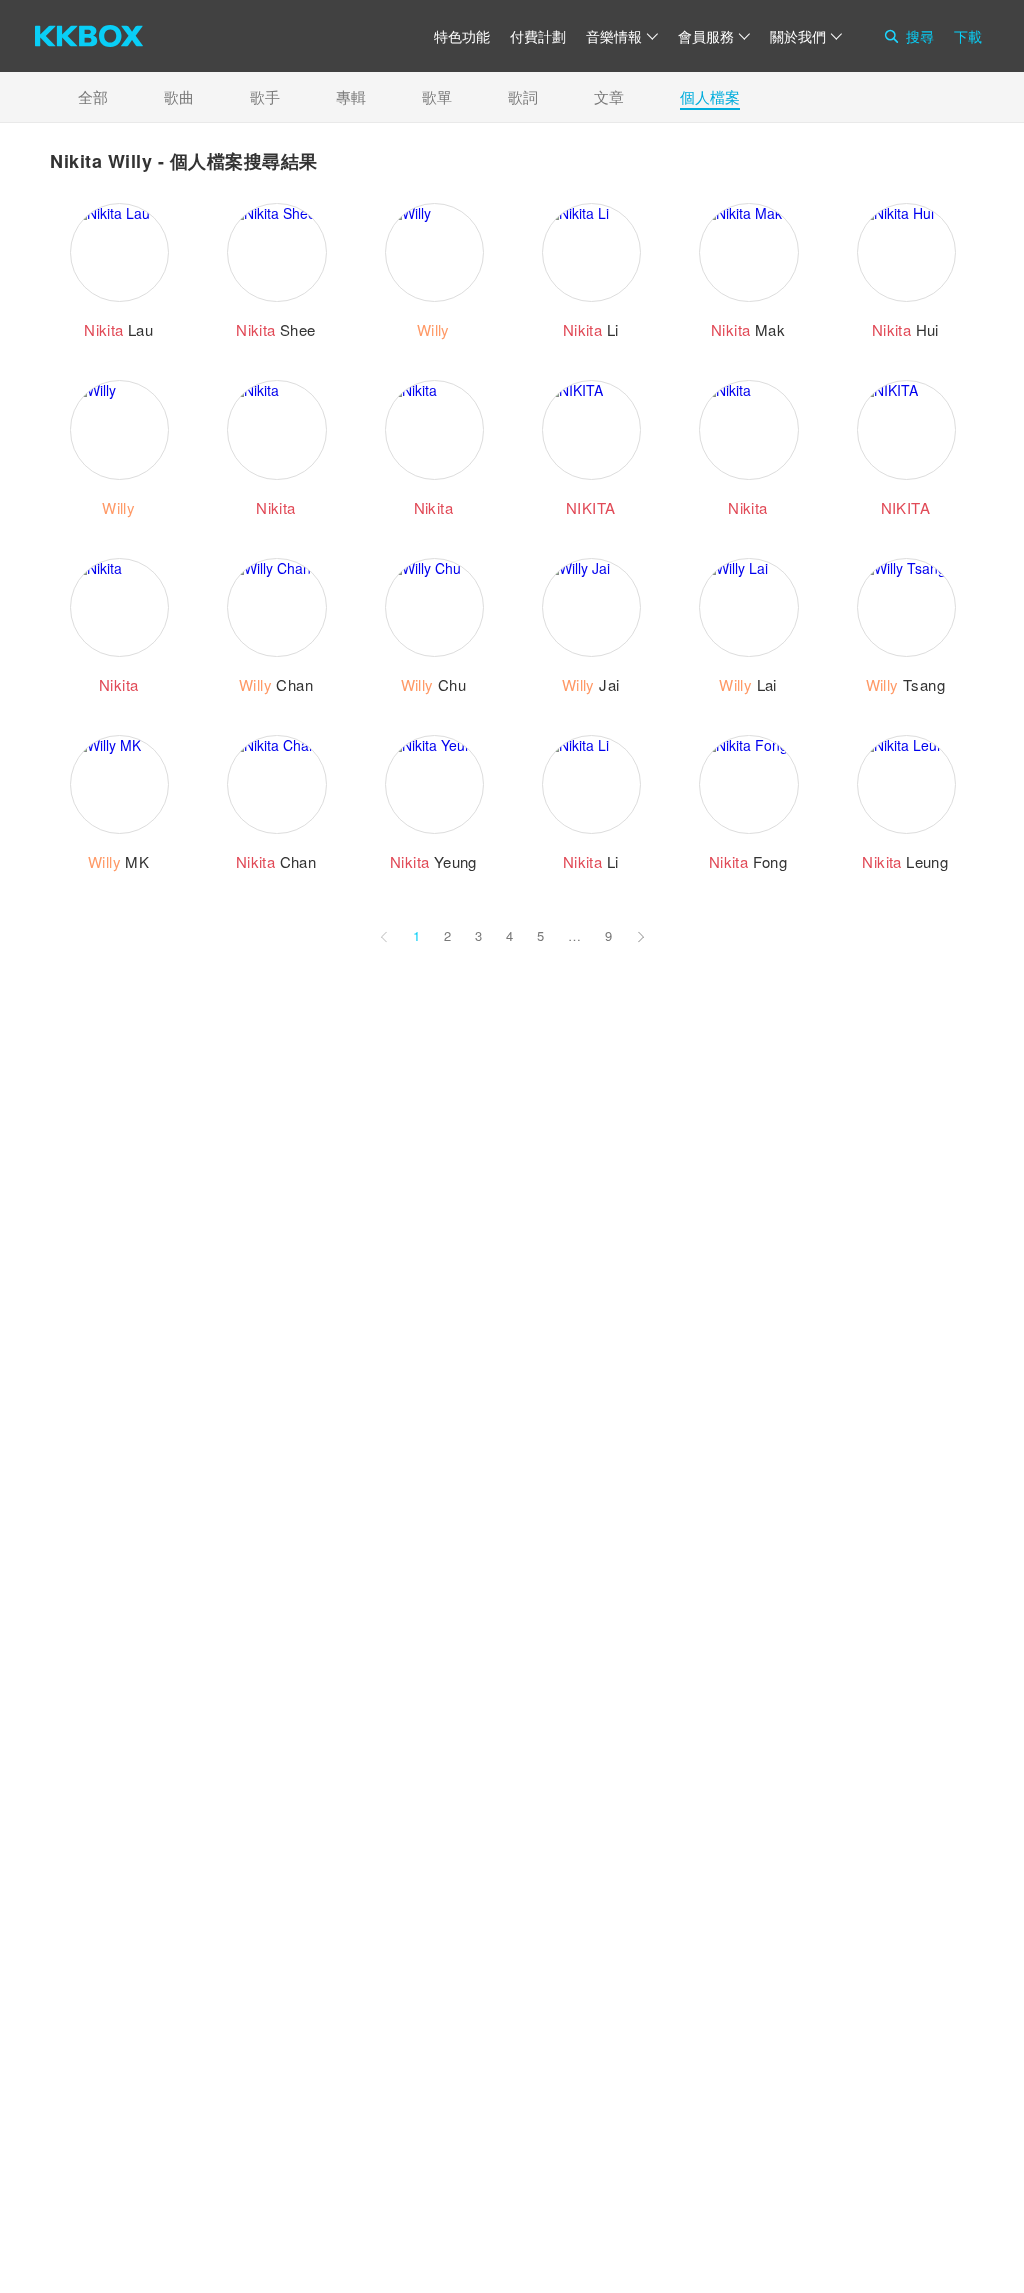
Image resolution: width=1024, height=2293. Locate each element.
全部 (93, 96)
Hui (905, 329)
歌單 (437, 96)
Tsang (905, 684)
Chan (276, 684)
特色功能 (462, 36)
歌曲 (179, 96)
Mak (748, 329)
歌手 (265, 96)
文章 (609, 96)
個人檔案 (710, 96)
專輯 (351, 96)
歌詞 (523, 96)
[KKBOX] (89, 36)
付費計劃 (538, 36)
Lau (118, 329)
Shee (275, 329)
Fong (748, 861)
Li (591, 329)
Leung (905, 861)
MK (118, 861)
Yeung (433, 861)
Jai (591, 684)
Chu (434, 684)
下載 (968, 36)
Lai (748, 684)
